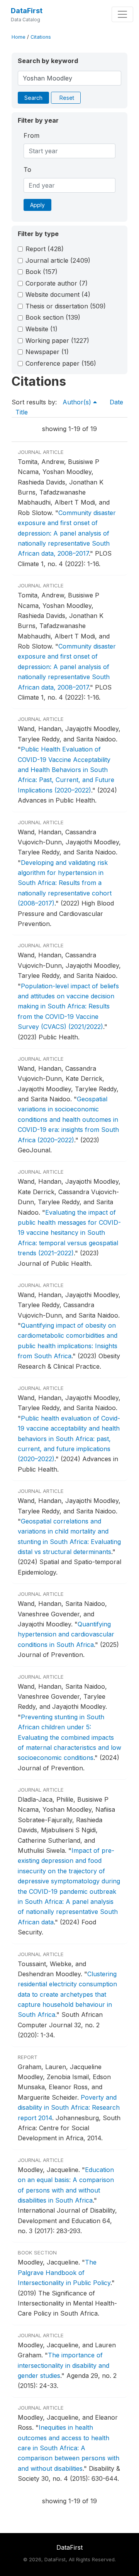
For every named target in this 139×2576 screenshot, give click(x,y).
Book (42, 272)
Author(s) (78, 402)
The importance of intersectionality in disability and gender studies (64, 2365)
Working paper (57, 341)
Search (33, 98)
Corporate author (57, 283)
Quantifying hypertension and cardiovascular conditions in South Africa (66, 1634)
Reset (67, 98)
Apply (37, 205)
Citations (41, 37)
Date (116, 402)
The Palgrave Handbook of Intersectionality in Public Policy (64, 2272)
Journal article (58, 260)
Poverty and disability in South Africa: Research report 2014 (69, 2108)
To (27, 169)
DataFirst (27, 11)
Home (19, 37)
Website (42, 329)
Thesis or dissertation (66, 306)
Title (22, 412)
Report (45, 249)
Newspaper (47, 352)
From (31, 135)
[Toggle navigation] (122, 14)
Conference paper (61, 363)
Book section (53, 317)
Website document (58, 294)
